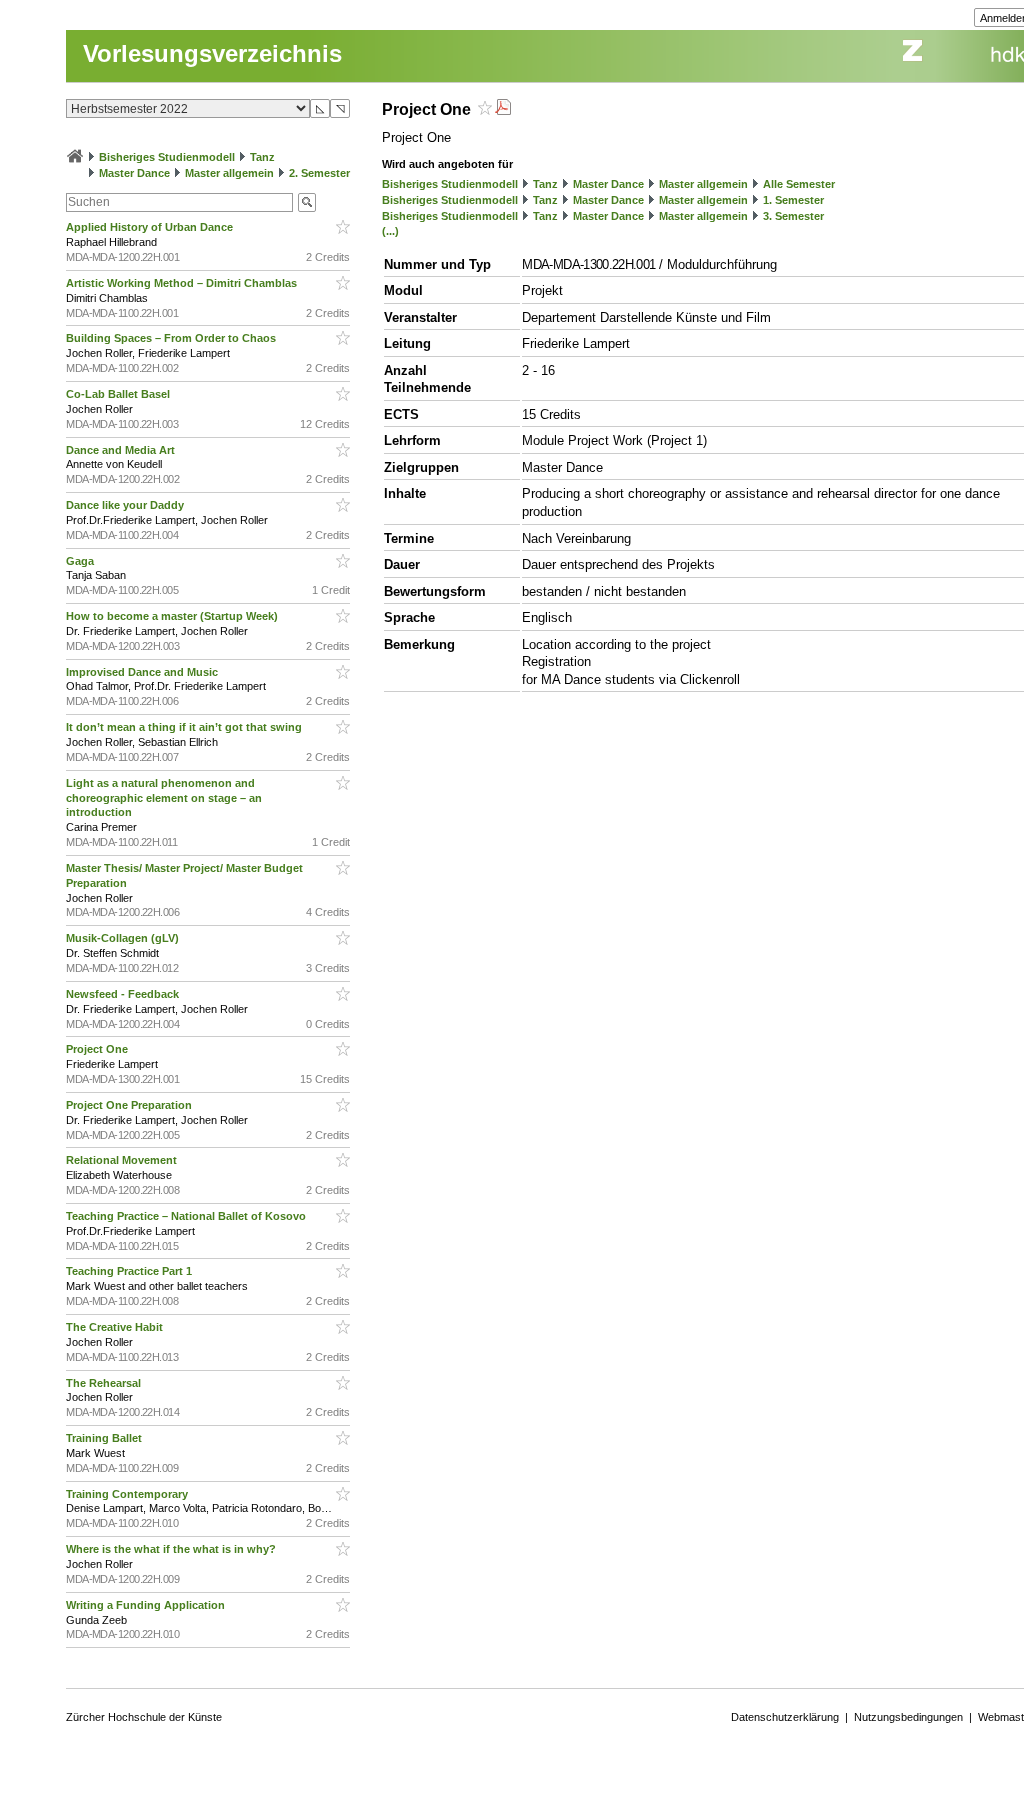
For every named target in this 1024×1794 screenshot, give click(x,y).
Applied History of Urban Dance (151, 227)
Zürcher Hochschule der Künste (144, 1717)
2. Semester (319, 173)
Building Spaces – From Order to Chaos (172, 338)
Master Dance (134, 173)
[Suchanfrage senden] (307, 202)
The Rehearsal (105, 1383)
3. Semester (793, 216)
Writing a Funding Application (147, 1605)
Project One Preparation (130, 1105)
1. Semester (793, 200)
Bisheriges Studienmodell (167, 157)
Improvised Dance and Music (143, 672)
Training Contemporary (128, 1494)
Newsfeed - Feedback (124, 994)
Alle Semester (799, 184)
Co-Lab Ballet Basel (119, 394)
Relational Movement (123, 1160)
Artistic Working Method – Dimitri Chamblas (183, 283)
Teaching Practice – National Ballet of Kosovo (187, 1216)
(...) (390, 231)
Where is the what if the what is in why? (172, 1549)
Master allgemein (229, 173)
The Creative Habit (116, 1327)
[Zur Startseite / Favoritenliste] (75, 157)
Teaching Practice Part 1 (130, 1271)
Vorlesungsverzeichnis (212, 53)
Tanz (262, 157)
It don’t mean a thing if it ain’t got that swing (185, 727)
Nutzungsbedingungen (908, 1717)
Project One (98, 1049)
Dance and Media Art (122, 450)
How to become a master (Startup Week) (173, 616)
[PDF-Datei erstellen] (503, 109)
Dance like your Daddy (126, 505)
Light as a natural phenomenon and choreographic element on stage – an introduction (164, 798)
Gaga (81, 561)
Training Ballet (105, 1438)
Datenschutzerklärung (785, 1717)
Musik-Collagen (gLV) (124, 938)
